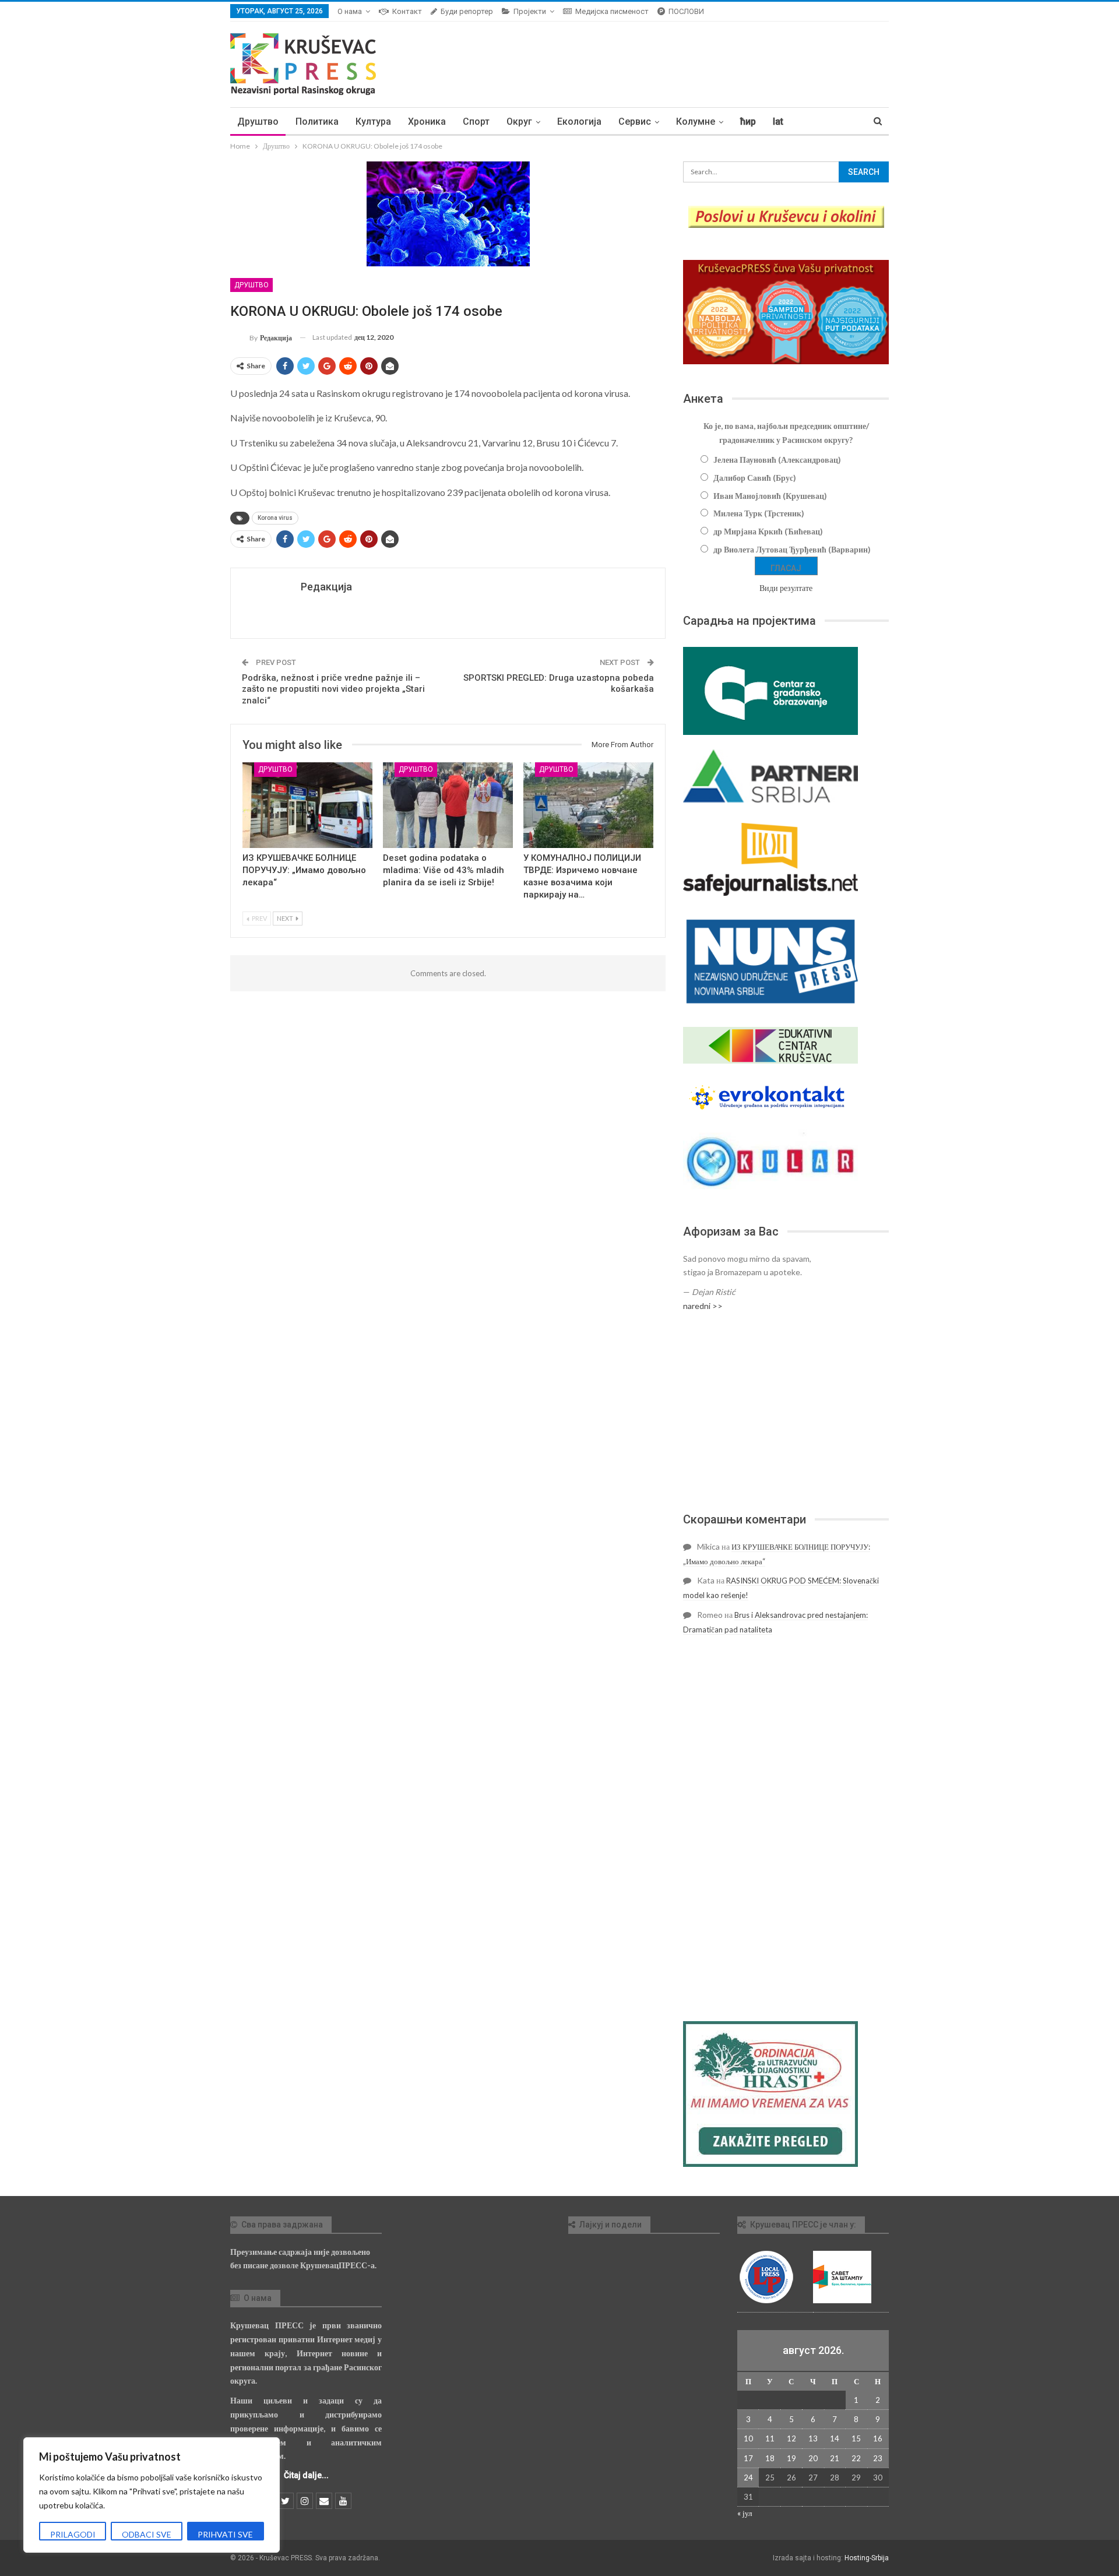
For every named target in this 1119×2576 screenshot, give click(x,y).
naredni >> (703, 1306)
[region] (152, 2495)
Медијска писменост (612, 11)
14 (835, 2438)
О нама (350, 11)
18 (770, 2458)
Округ (519, 122)
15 (856, 2438)
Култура (373, 122)
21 (835, 2458)
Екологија (579, 122)
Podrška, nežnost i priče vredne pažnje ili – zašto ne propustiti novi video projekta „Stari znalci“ (333, 689)
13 (813, 2438)
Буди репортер (467, 11)
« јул (745, 2513)
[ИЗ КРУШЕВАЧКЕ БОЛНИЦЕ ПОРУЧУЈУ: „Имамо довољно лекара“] (307, 805)
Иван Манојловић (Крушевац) (770, 496)
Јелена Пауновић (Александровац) (777, 460)
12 (791, 2438)
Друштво (258, 122)
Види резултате (786, 588)
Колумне (696, 122)
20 (813, 2458)
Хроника (427, 122)
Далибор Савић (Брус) (755, 478)
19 (791, 2458)
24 (748, 2478)
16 (878, 2438)
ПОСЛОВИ (686, 11)
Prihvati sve (225, 2534)
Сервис (635, 122)
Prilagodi (73, 2534)
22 (856, 2458)
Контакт (407, 11)
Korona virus (275, 518)
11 (770, 2438)
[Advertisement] (786, 1412)
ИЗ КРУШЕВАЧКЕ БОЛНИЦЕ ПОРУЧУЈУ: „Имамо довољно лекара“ (304, 870)
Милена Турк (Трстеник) (759, 513)
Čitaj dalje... (306, 2475)
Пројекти (530, 11)
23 (878, 2458)
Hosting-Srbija (867, 2558)
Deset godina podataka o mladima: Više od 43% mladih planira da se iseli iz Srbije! (444, 870)
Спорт (476, 122)
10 (748, 2438)
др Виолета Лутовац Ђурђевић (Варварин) (792, 549)
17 (748, 2458)
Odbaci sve (147, 2534)
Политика (317, 122)
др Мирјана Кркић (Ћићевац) (768, 531)
